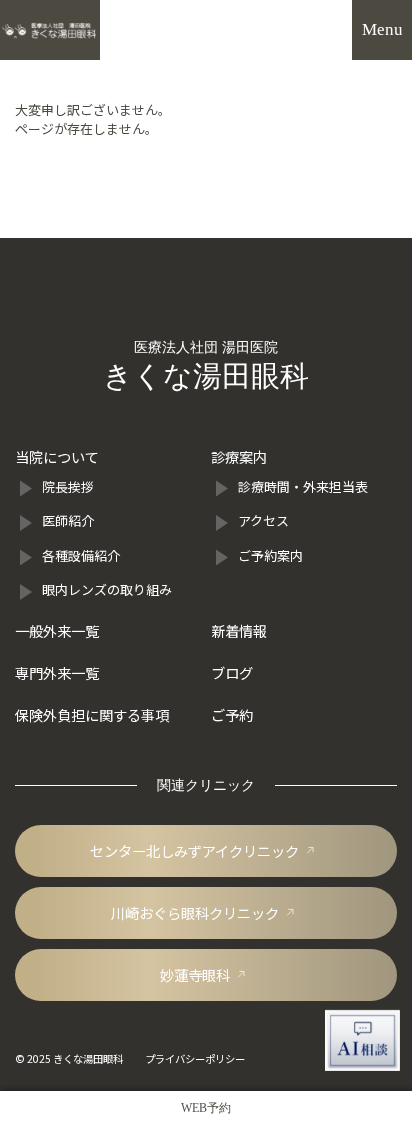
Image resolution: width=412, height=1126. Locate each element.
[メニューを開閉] (382, 30)
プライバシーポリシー (195, 1058)
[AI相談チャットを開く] (362, 1040)
